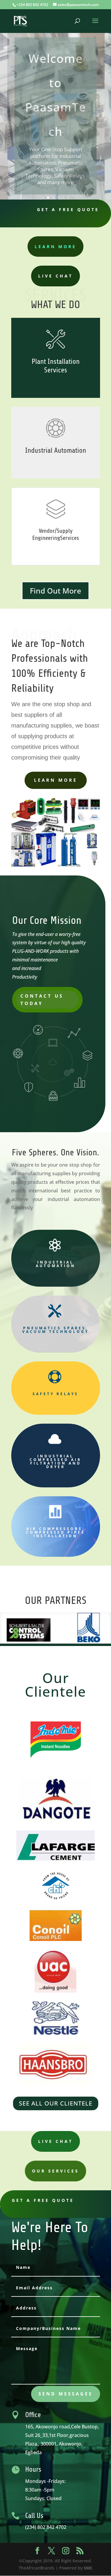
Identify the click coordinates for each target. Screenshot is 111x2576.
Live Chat (55, 276)
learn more (55, 247)
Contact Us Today (42, 1000)
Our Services (55, 2171)
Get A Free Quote (68, 209)
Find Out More (55, 591)
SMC (88, 2568)
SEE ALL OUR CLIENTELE (56, 2103)
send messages (66, 2394)
